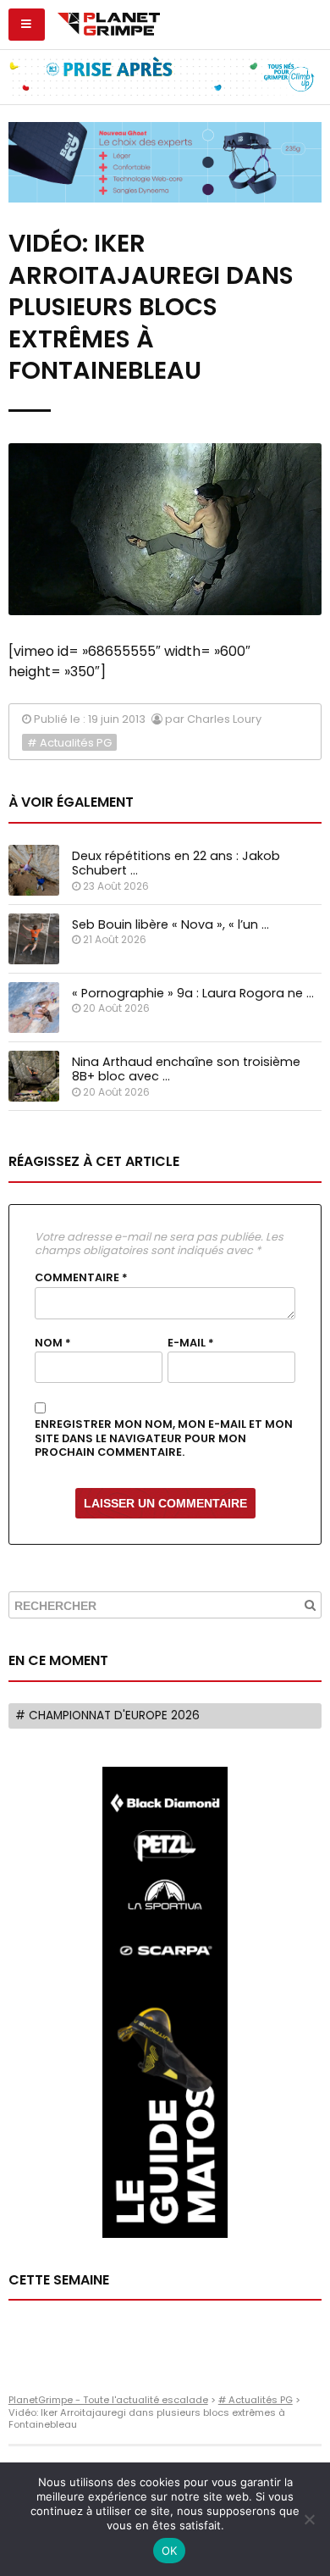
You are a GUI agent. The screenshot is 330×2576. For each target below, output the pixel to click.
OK (170, 2551)
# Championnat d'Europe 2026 (107, 1715)
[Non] (309, 2519)
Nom (53, 1343)
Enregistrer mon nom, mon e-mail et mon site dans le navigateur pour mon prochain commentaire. (164, 1438)
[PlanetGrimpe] (109, 22)
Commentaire (81, 1278)
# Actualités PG (69, 743)
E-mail (191, 1343)
